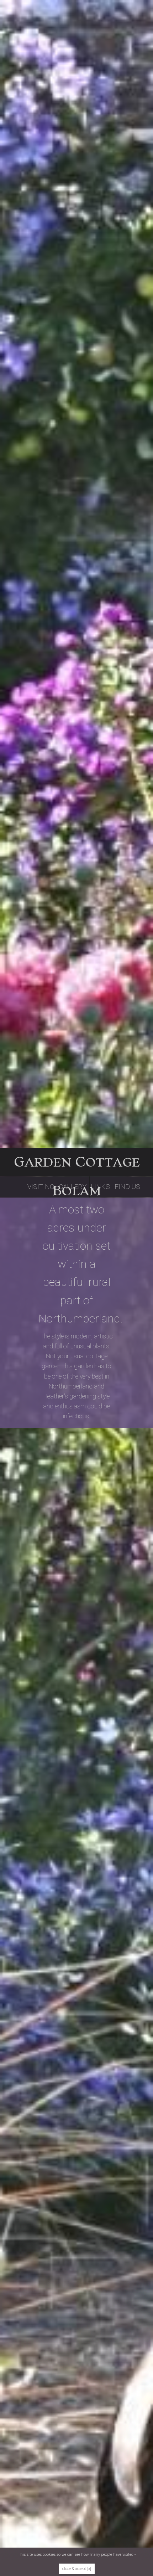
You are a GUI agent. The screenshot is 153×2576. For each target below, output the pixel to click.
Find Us (127, 1187)
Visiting (41, 1187)
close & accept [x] (77, 2569)
